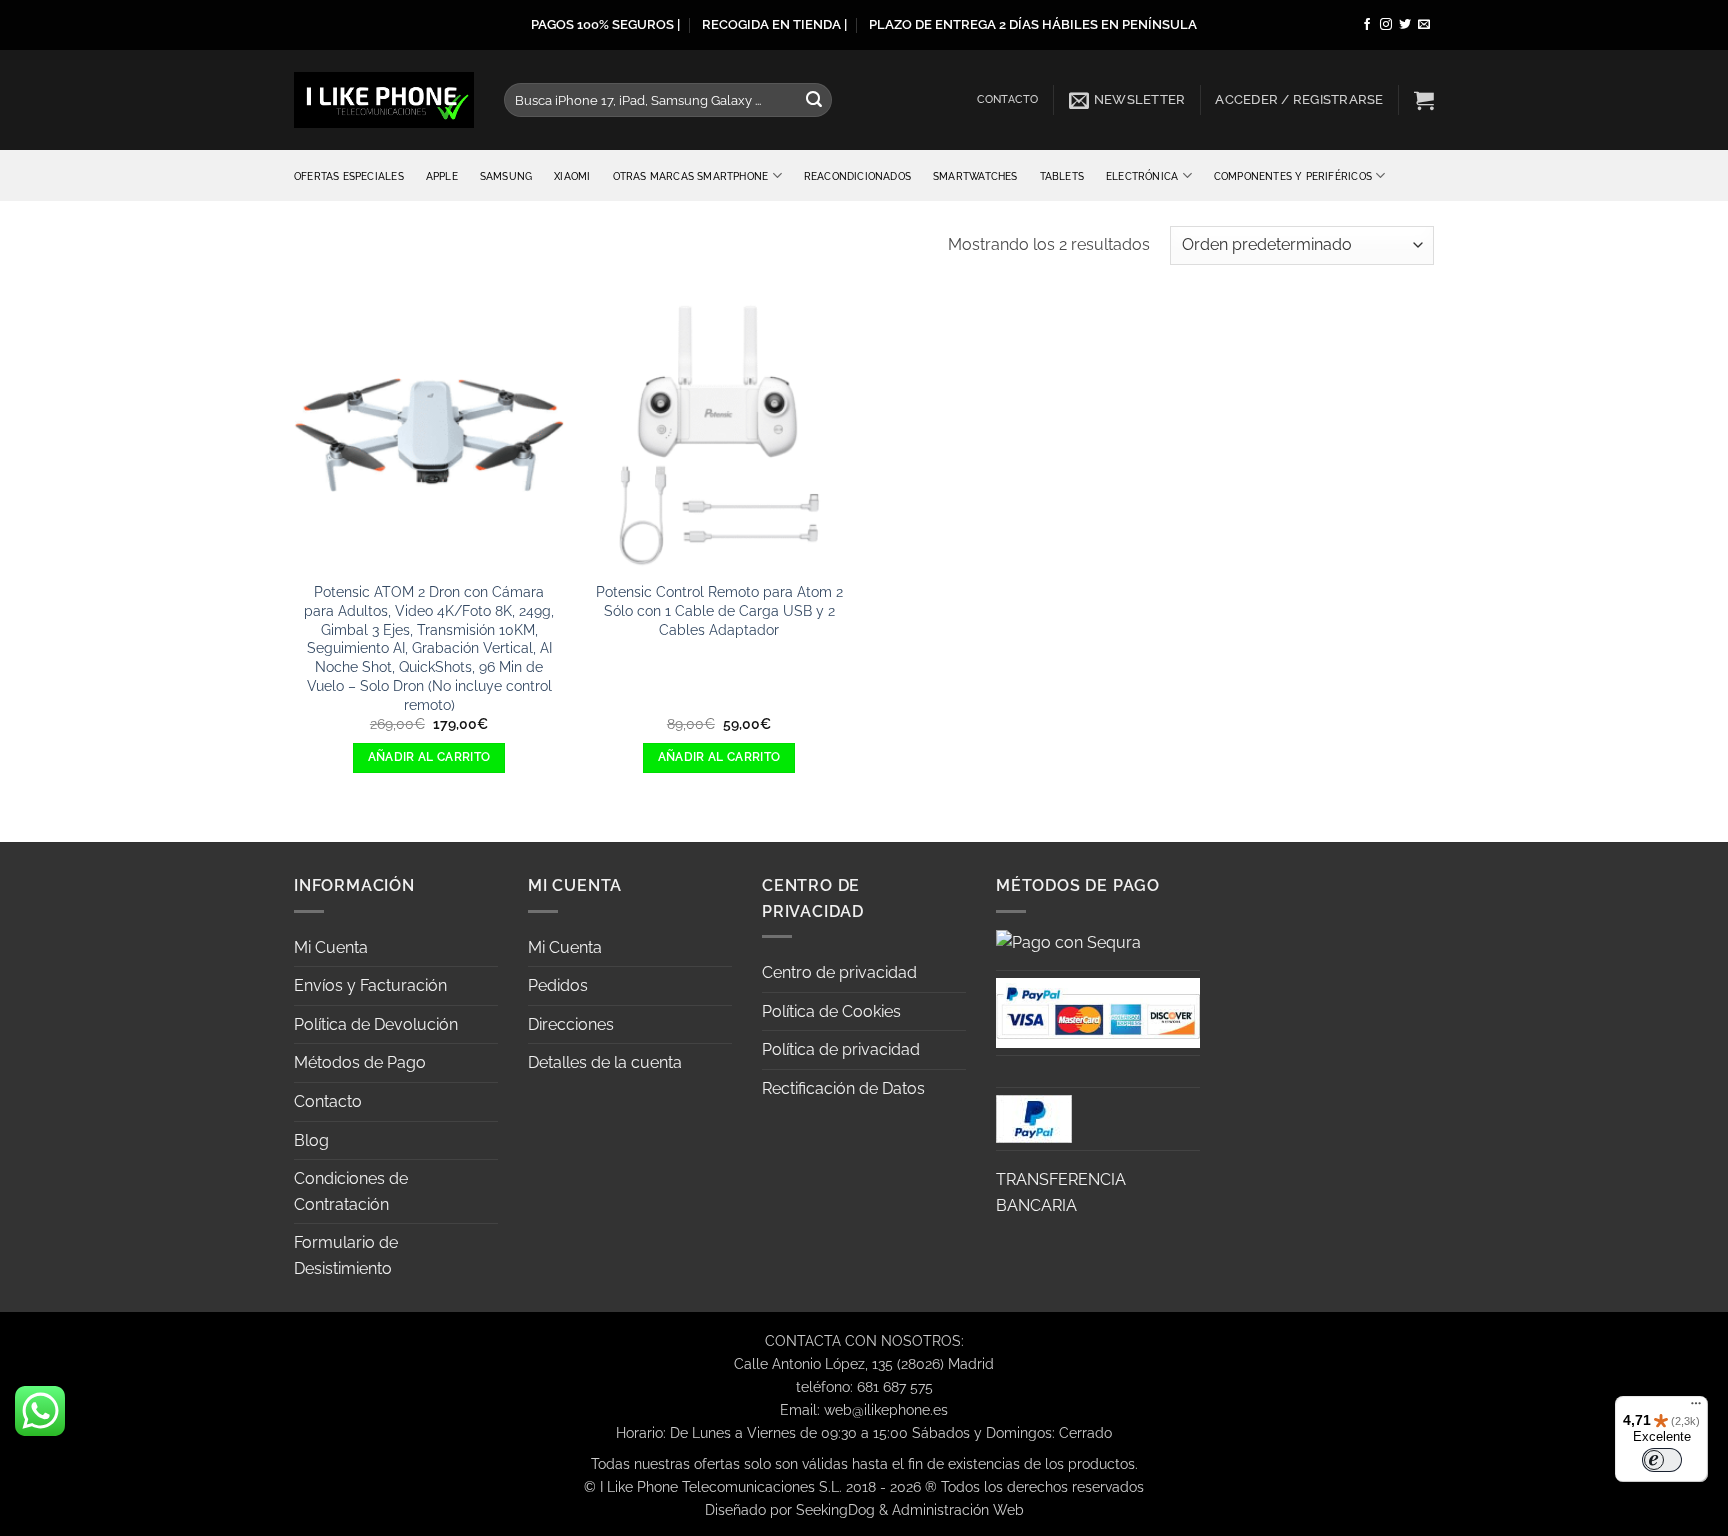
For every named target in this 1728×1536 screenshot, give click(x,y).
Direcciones (571, 1024)
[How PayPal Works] (1098, 1011)
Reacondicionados (857, 176)
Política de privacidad (841, 1049)
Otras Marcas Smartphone (691, 176)
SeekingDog (835, 1509)
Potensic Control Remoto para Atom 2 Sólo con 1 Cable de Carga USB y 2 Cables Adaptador (719, 610)
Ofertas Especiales (349, 176)
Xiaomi (572, 176)
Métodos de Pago (360, 1062)
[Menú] (1696, 1408)
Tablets (1062, 176)
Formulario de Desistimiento (346, 1255)
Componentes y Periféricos (1293, 176)
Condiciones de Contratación (351, 1191)
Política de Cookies (831, 1011)
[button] (1127, 100)
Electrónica (1142, 176)
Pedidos (558, 985)
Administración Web (958, 1509)
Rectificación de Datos (843, 1088)
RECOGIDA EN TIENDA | (774, 24)
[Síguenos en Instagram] (1386, 25)
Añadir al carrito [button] (429, 757)
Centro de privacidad (839, 972)
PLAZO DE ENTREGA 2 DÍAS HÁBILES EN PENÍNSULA (1033, 24)
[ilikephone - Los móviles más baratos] (384, 99)
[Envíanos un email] (1424, 25)
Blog (311, 1140)
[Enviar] (814, 100)
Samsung (506, 176)
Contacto (1008, 99)
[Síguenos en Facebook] (1367, 25)
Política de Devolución (376, 1024)
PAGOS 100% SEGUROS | (605, 24)
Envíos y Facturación (370, 985)
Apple (442, 176)
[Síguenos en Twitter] (1405, 25)
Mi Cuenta (331, 947)
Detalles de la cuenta (605, 1062)
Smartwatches (975, 176)
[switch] (1662, 1460)
